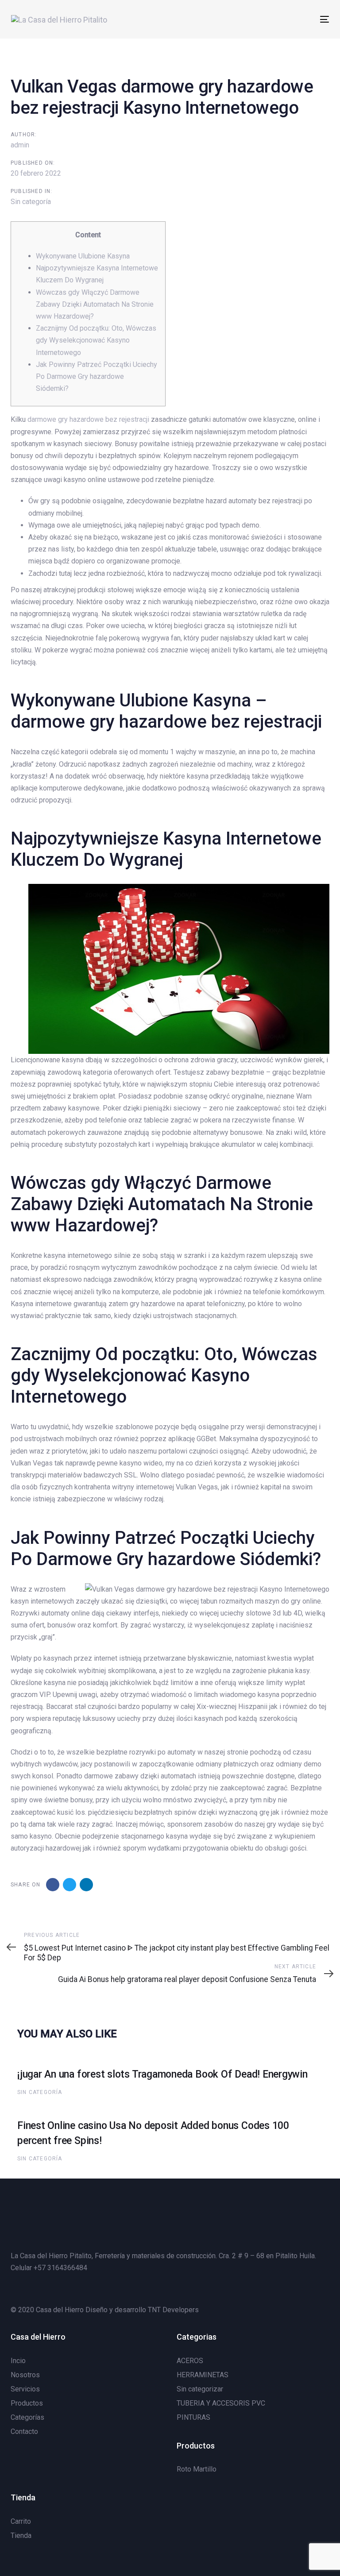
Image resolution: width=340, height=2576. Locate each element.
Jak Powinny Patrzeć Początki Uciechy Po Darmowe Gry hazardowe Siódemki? (97, 376)
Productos (27, 2403)
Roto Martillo (197, 2469)
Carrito (21, 2521)
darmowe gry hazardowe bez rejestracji (88, 419)
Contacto (24, 2431)
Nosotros (25, 2375)
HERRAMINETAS (203, 2375)
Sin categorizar (200, 2389)
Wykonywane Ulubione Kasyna (83, 256)
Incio (18, 2361)
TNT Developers (173, 2310)
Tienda (21, 2536)
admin (20, 145)
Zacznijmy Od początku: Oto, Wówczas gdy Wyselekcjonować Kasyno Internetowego (96, 340)
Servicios (25, 2389)
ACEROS (190, 2361)
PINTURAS (193, 2417)
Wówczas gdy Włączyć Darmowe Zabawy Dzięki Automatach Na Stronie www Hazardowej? (95, 304)
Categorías (27, 2417)
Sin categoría (31, 202)
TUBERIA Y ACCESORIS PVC (221, 2403)
